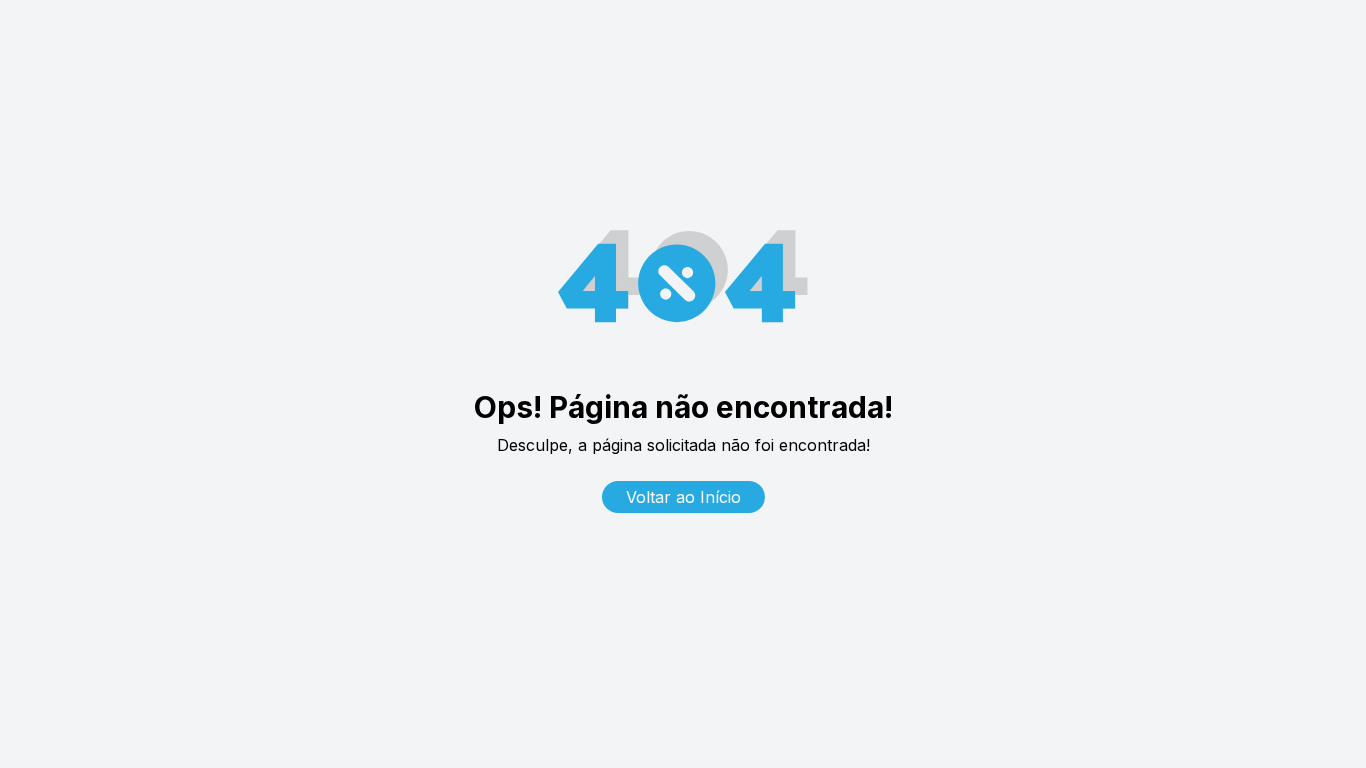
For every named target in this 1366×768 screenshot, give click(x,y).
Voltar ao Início (683, 497)
